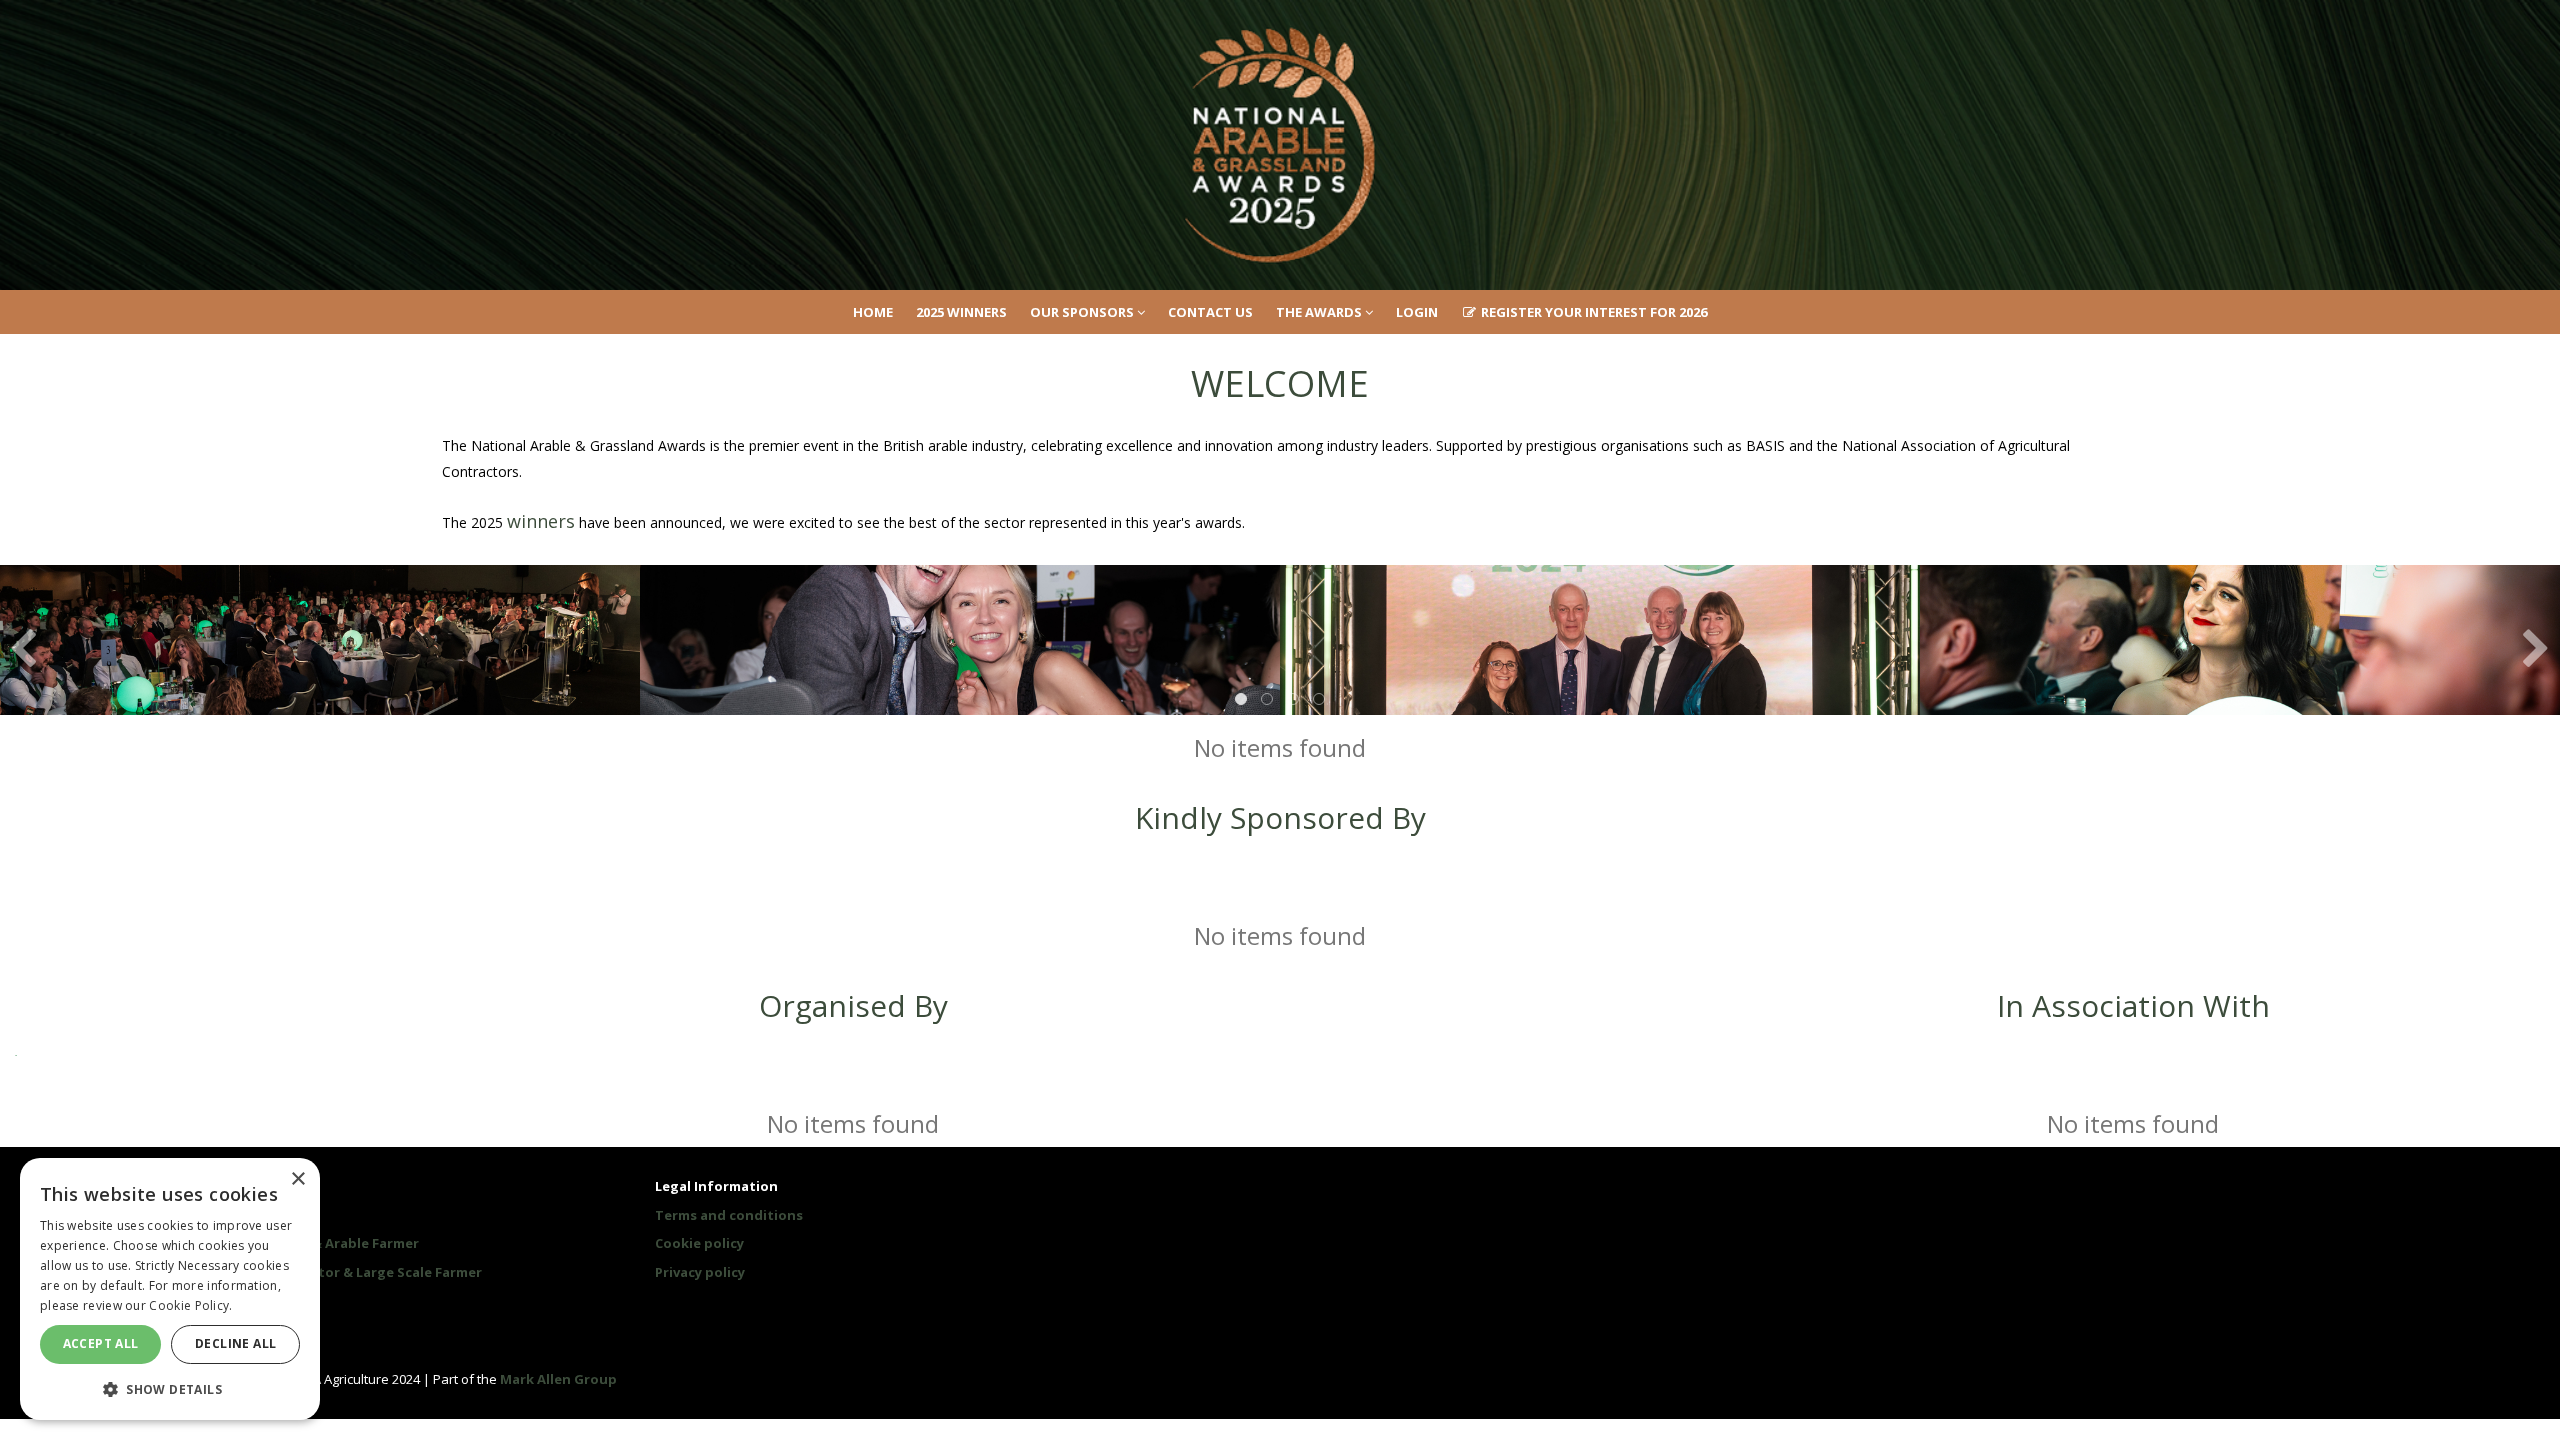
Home (873, 312)
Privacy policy (700, 1272)
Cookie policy (699, 1243)
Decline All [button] (235, 1343)
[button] (170, 1388)
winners (541, 521)
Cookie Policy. (190, 1305)
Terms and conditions (729, 1215)
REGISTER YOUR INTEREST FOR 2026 (1592, 312)
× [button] (297, 1179)
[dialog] (170, 1289)
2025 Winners (961, 312)
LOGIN (1417, 312)
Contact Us (1210, 312)
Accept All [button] (101, 1343)
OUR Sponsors (1083, 312)
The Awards (1320, 312)
